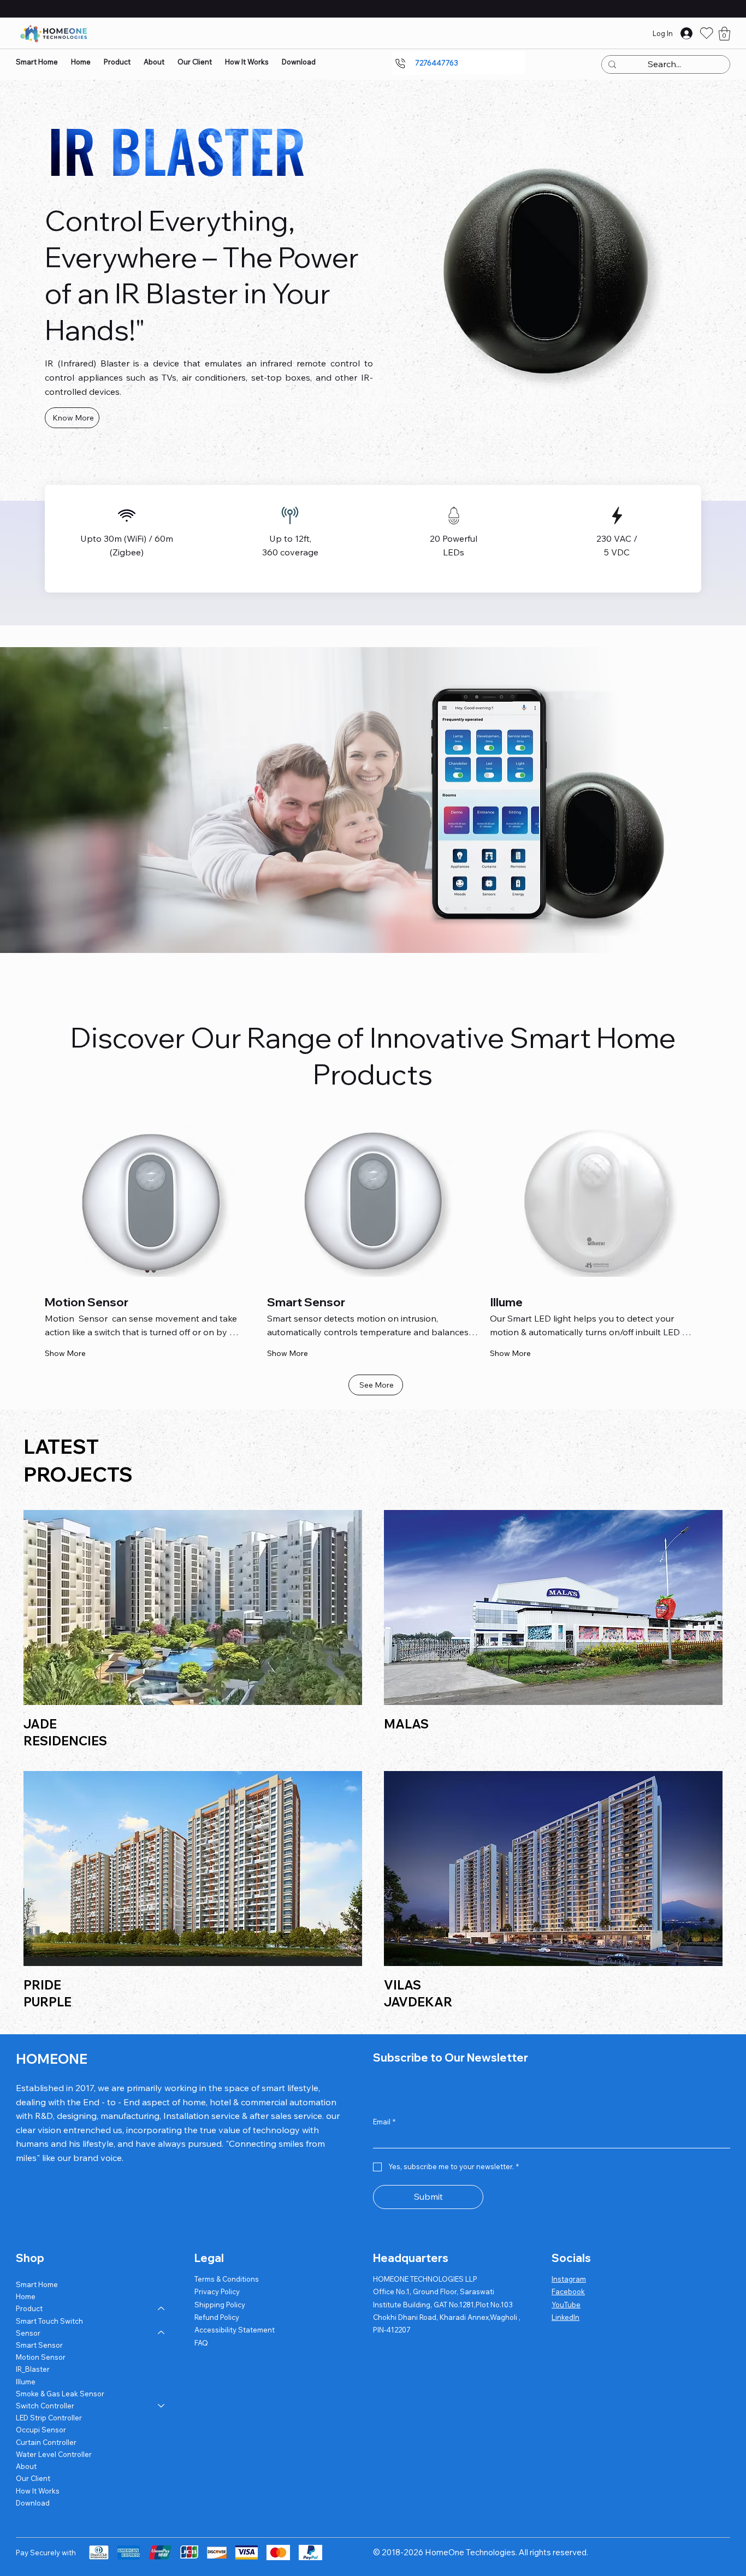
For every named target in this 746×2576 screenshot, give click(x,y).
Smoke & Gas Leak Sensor (60, 2394)
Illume (26, 2382)
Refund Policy (217, 2317)
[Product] (162, 2308)
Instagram (569, 2279)
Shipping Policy (220, 2305)
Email (384, 2122)
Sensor (28, 2333)
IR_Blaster (33, 2369)
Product (29, 2308)
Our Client (33, 2478)
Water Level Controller (54, 2454)
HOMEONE (52, 2059)
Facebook (568, 2291)
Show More (65, 1353)
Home (26, 2296)
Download (33, 2503)
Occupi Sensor (41, 2430)
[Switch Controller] (162, 2406)
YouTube (566, 2305)
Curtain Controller (46, 2442)
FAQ (201, 2343)
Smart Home (37, 2284)
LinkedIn (566, 2317)
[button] (724, 34)
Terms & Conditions (227, 2279)
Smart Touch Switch (49, 2321)
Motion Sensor (41, 2357)
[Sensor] (162, 2333)
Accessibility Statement (235, 2330)
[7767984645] (404, 63)
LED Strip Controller (49, 2418)
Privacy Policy (217, 2291)
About (26, 2466)
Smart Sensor (39, 2345)
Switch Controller (45, 2406)
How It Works (38, 2491)
